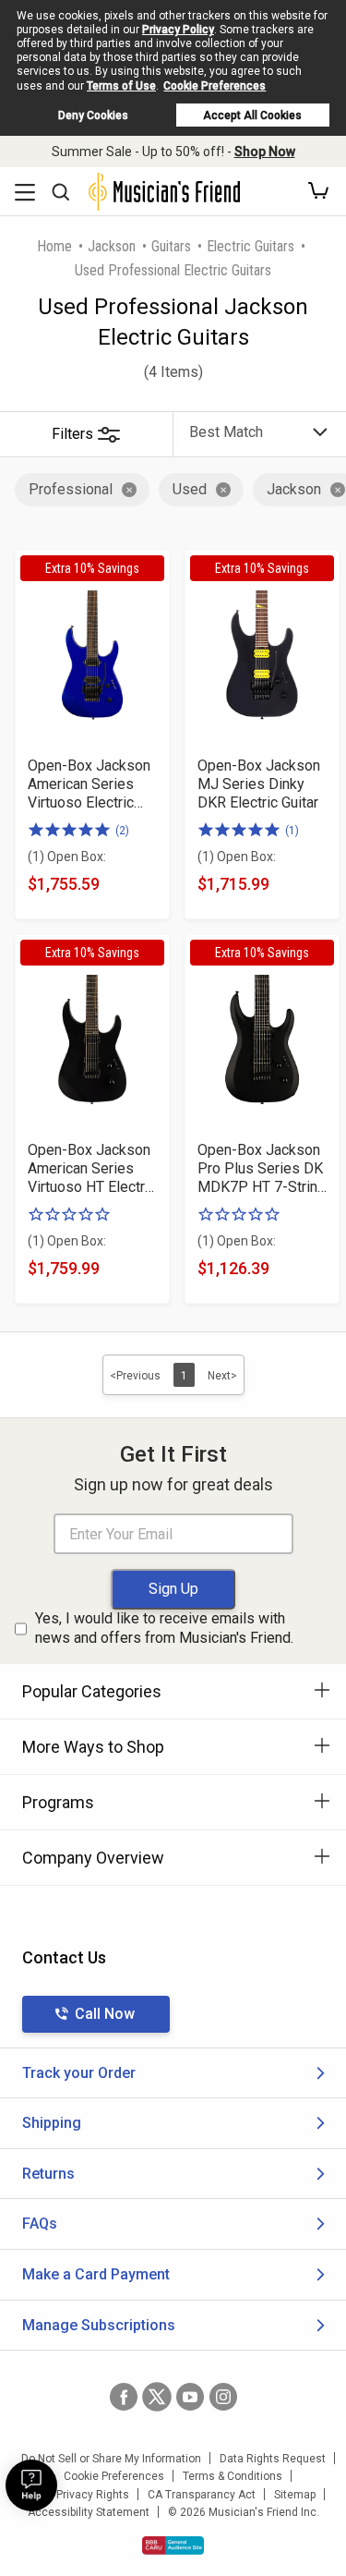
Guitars (171, 246)
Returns (48, 2174)
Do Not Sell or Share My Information (111, 2459)
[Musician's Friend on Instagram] (223, 2397)
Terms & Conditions (233, 2476)
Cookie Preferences (215, 86)
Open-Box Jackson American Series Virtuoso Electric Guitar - (89, 784)
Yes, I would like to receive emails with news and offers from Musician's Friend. (164, 1628)
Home (54, 246)
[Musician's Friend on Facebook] (124, 2397)
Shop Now (265, 152)
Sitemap (295, 2495)
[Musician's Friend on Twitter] (157, 2397)
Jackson (112, 246)
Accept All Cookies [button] (252, 115)
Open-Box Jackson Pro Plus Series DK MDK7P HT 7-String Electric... (262, 1169)
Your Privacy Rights (80, 2495)
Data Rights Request (273, 2459)
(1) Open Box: (67, 857)
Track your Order (79, 2073)
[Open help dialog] (31, 2485)
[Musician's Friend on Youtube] (190, 2397)
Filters (72, 434)
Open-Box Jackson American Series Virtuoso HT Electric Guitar (92, 1169)
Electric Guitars (251, 246)
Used (190, 489)
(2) (122, 831)
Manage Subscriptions (99, 2325)
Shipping (52, 2123)
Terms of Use (121, 86)
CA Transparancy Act (202, 2495)
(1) (292, 831)
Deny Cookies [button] (93, 115)
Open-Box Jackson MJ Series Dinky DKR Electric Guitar (259, 784)
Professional (71, 489)
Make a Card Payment (96, 2274)
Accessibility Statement (89, 2512)
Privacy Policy (178, 30)
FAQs (40, 2224)
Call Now (105, 2014)
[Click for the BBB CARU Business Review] (173, 2546)
